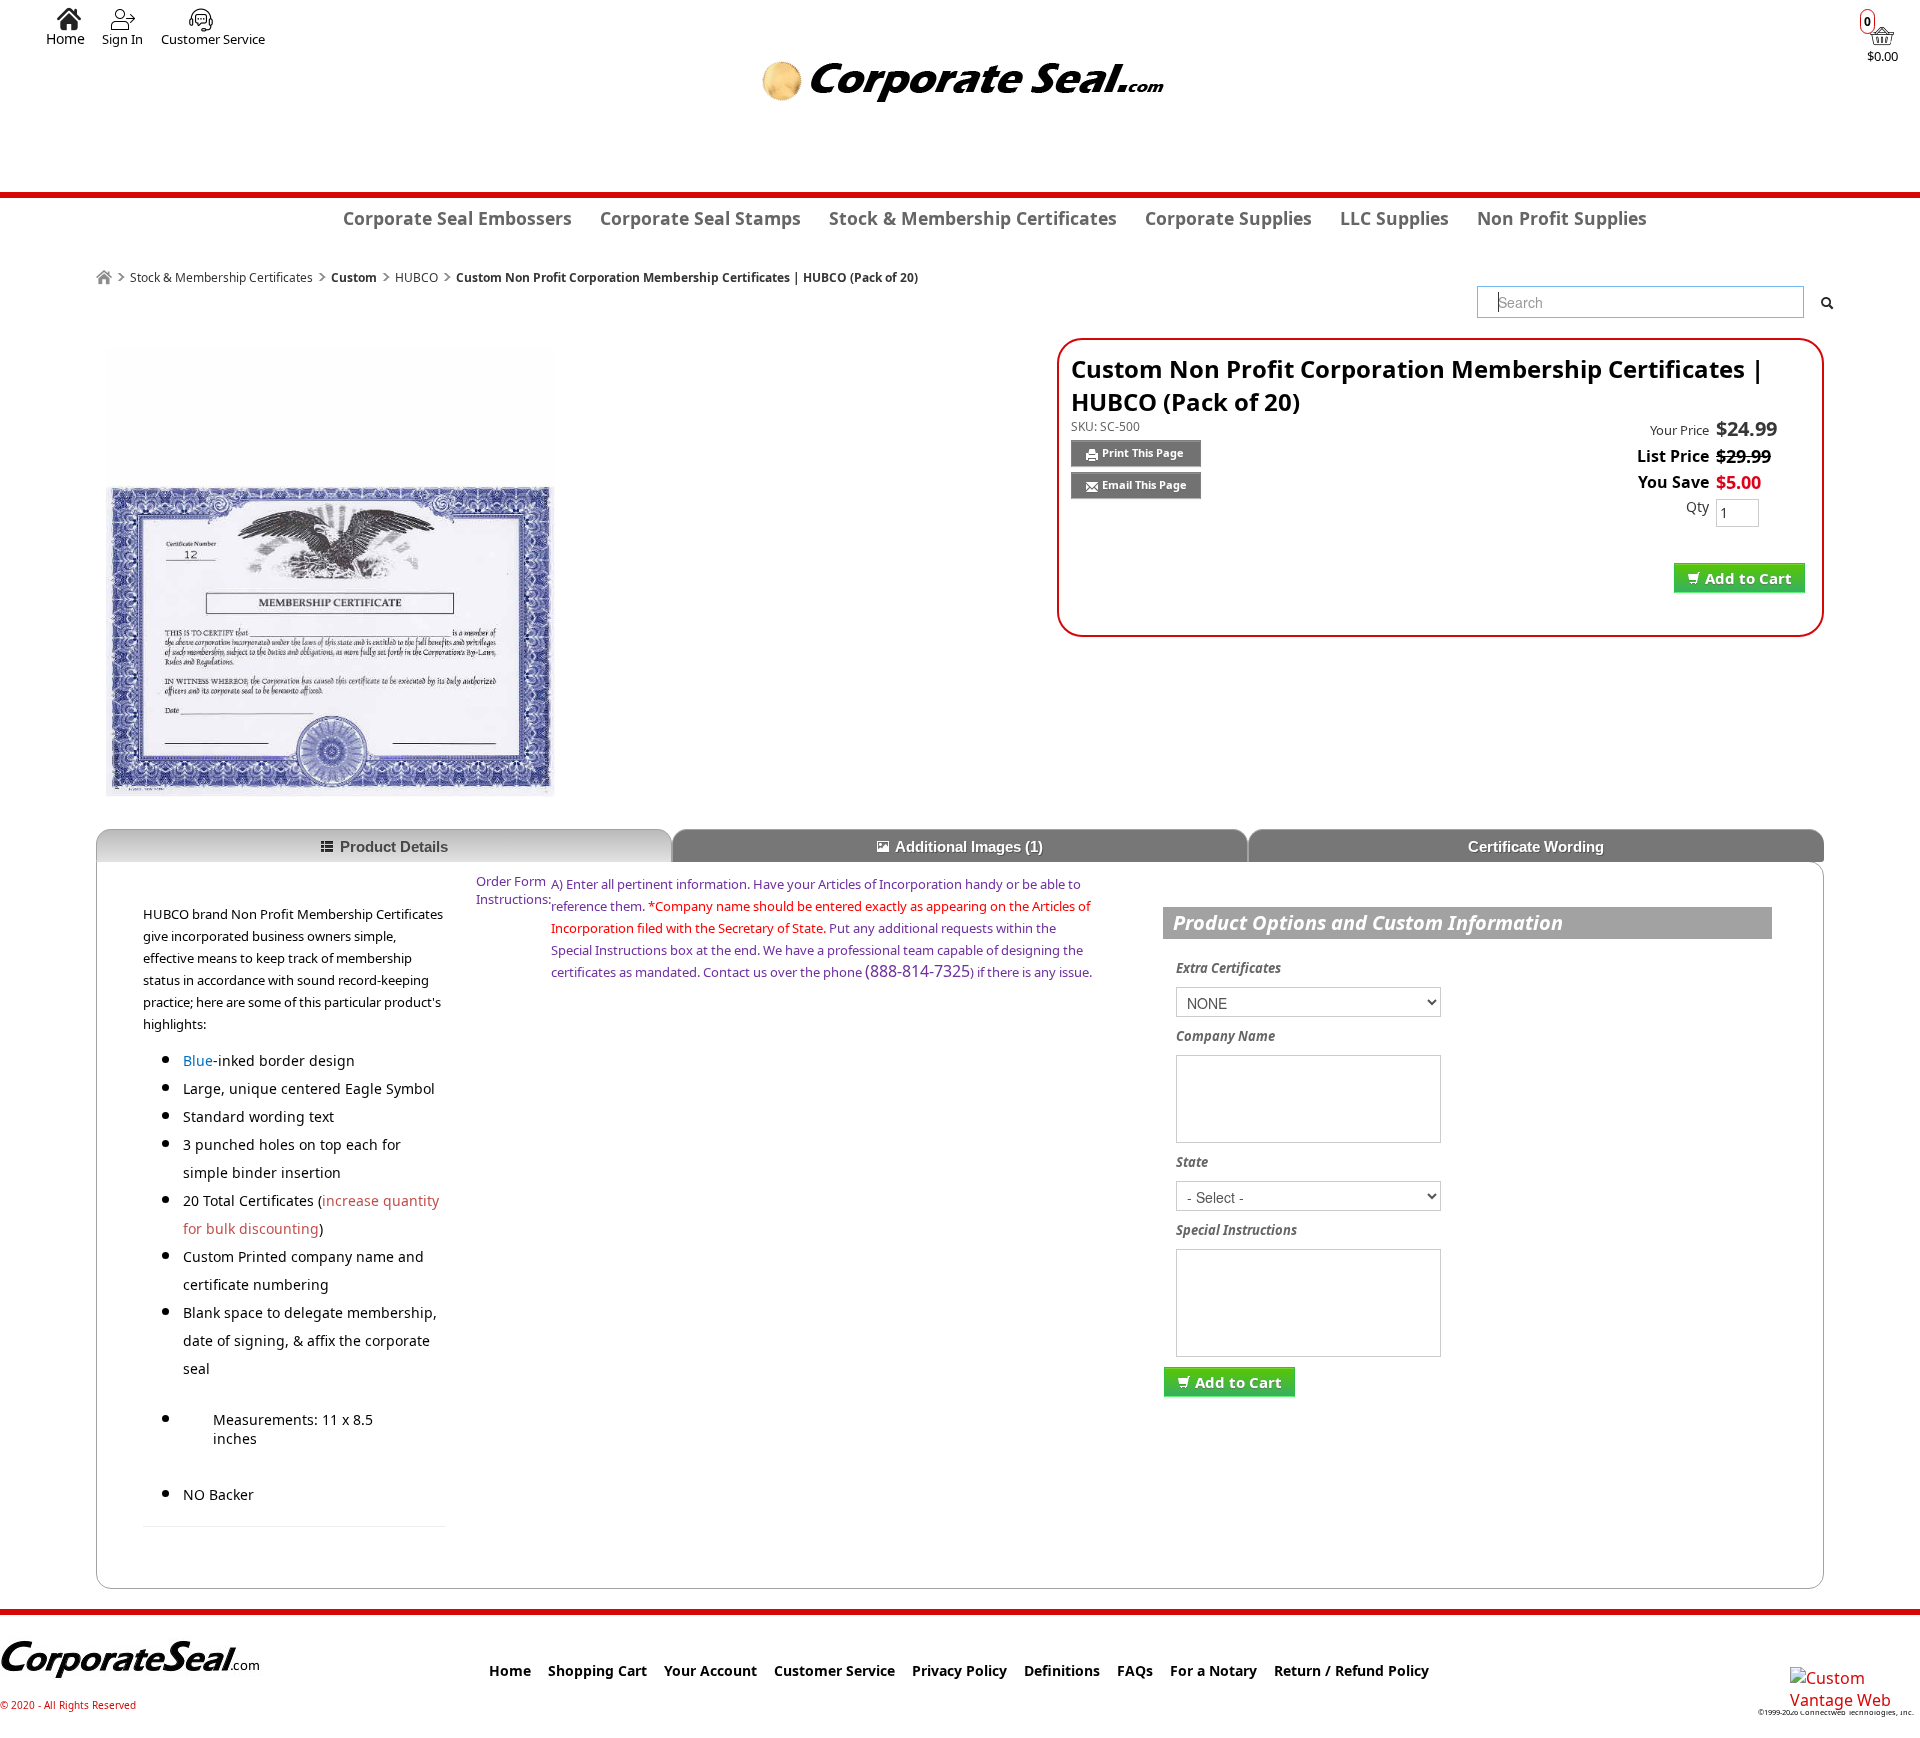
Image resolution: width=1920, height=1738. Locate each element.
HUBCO (416, 277)
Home (65, 38)
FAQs (1135, 1670)
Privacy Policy (959, 1670)
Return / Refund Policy (1351, 1670)
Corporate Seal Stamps (700, 218)
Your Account (710, 1670)
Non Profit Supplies (1562, 218)
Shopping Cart (597, 1670)
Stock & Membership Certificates (973, 218)
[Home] (104, 277)
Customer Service (213, 39)
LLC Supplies (1394, 218)
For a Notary (1213, 1670)
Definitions (1062, 1670)
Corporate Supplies (1228, 218)
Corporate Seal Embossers (457, 218)
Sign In (122, 39)
